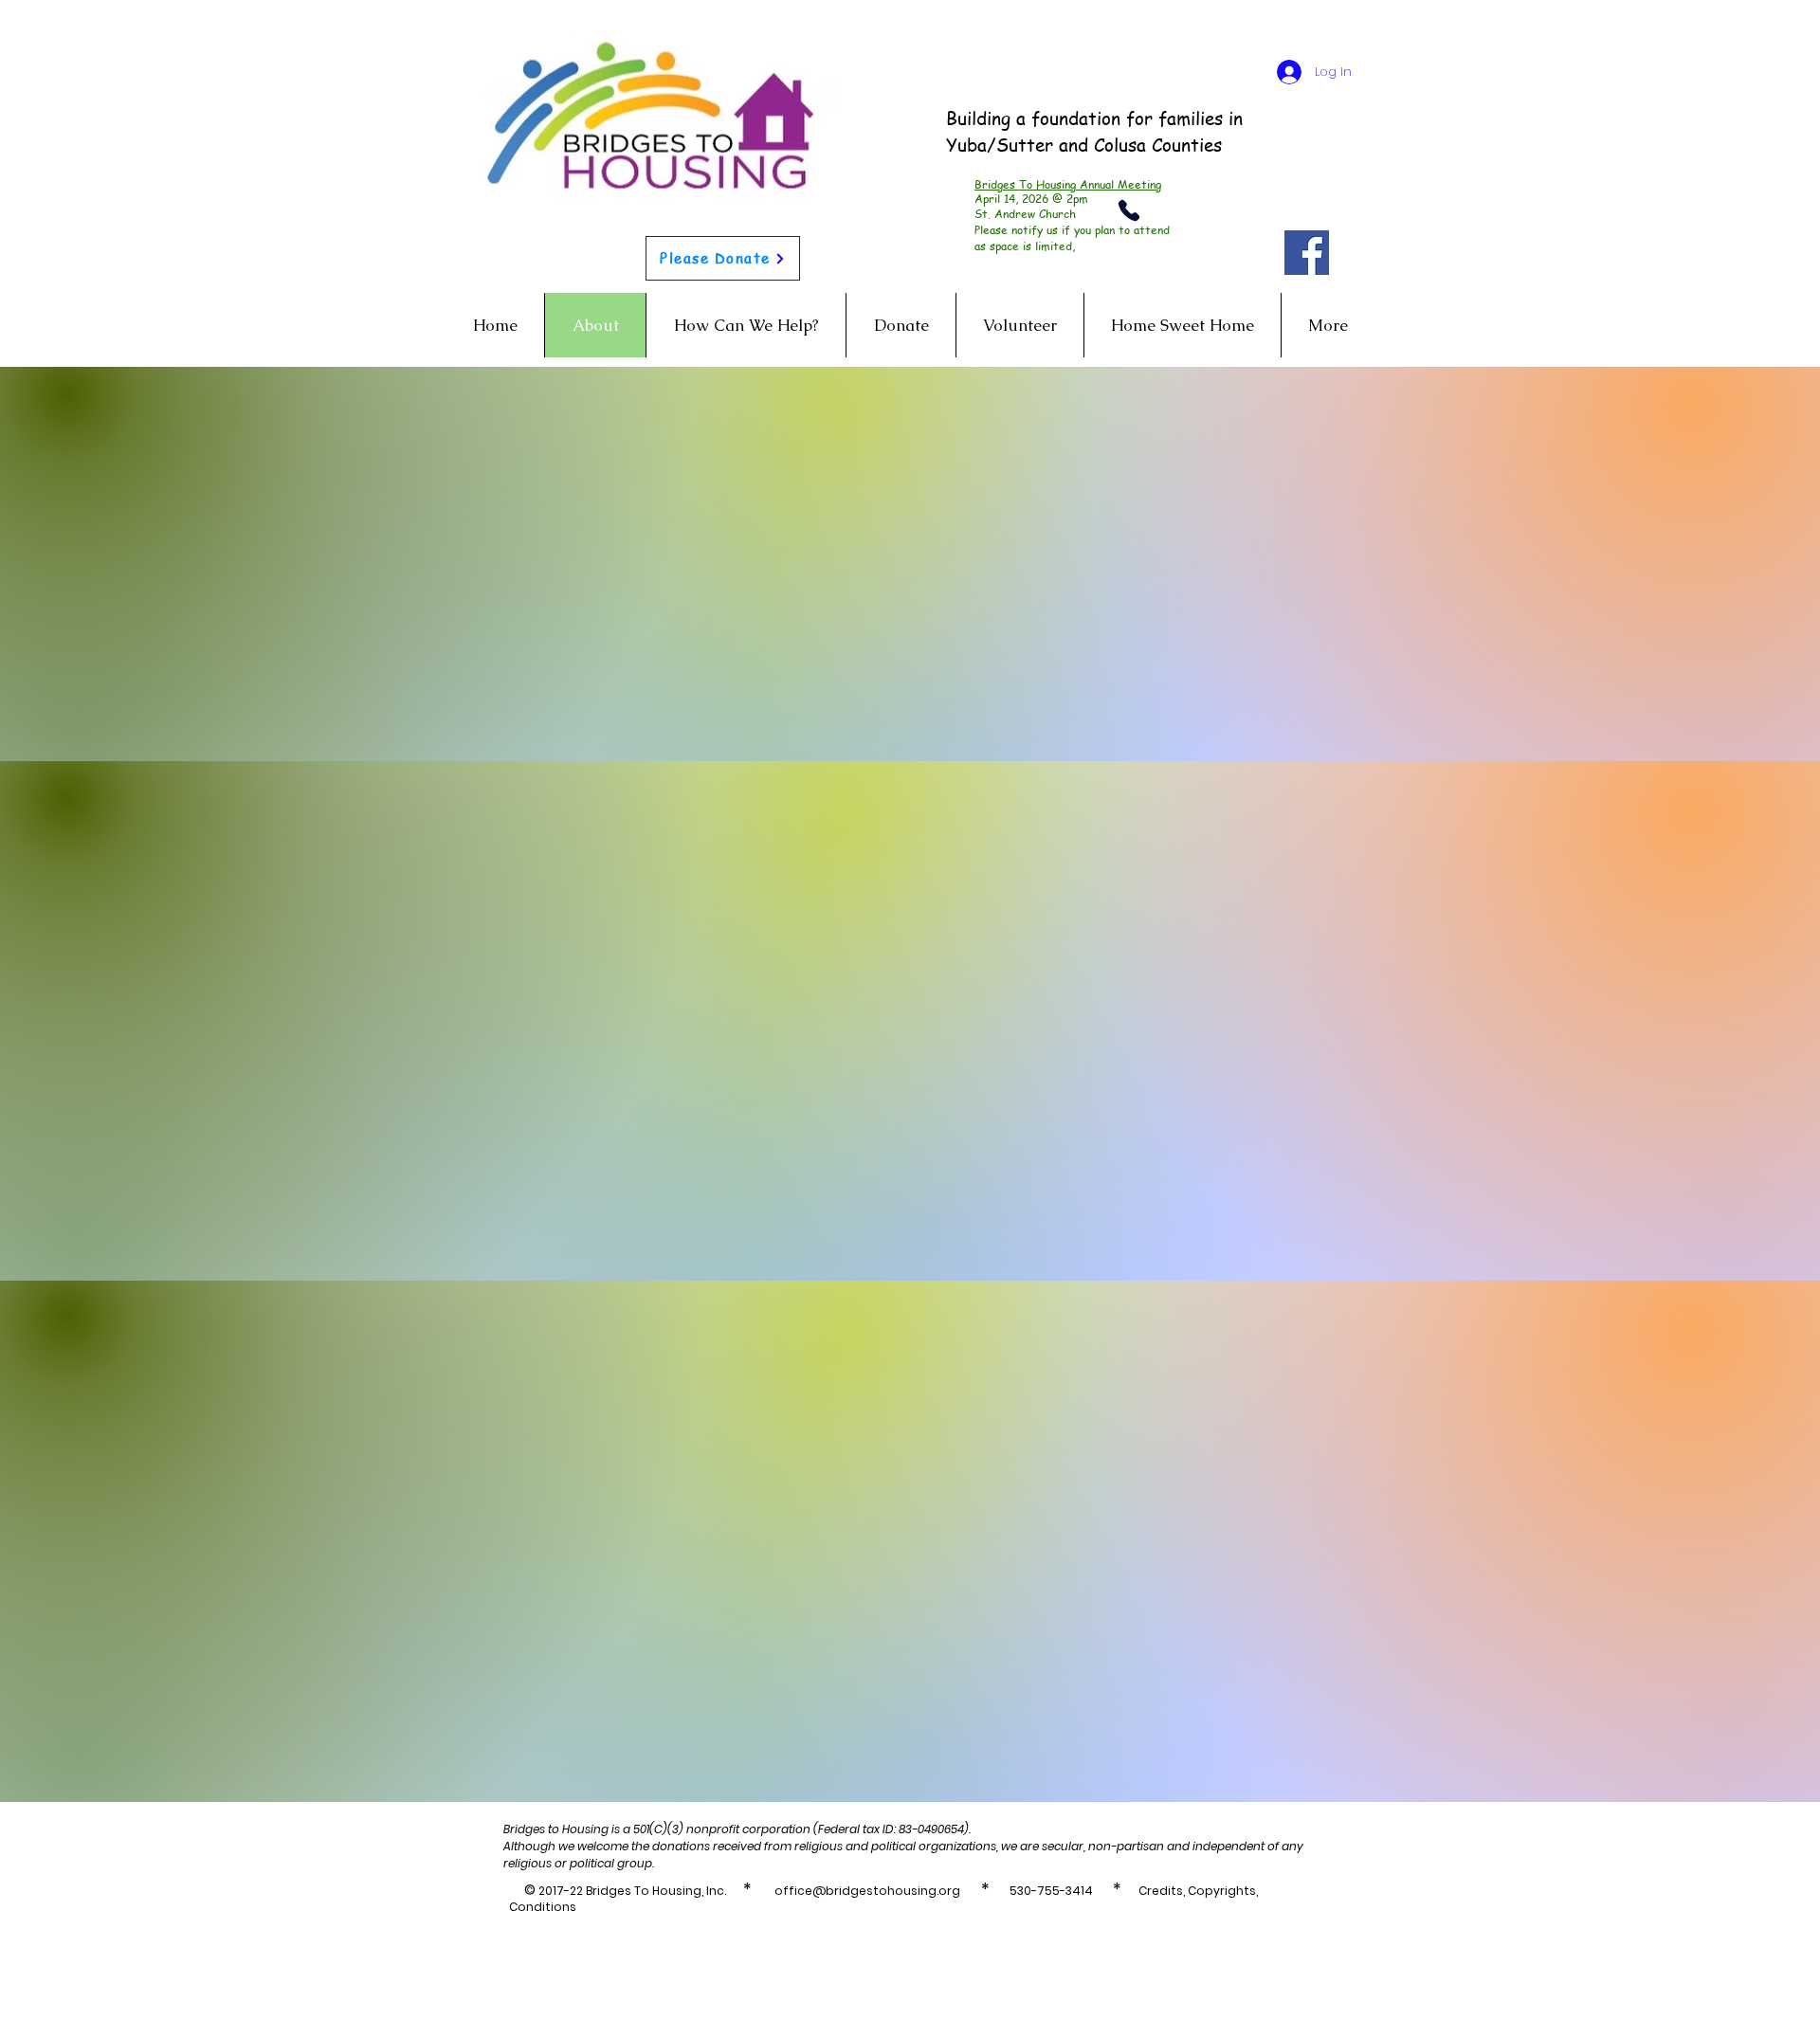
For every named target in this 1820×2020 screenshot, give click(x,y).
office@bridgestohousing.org (867, 1891)
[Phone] (1129, 210)
